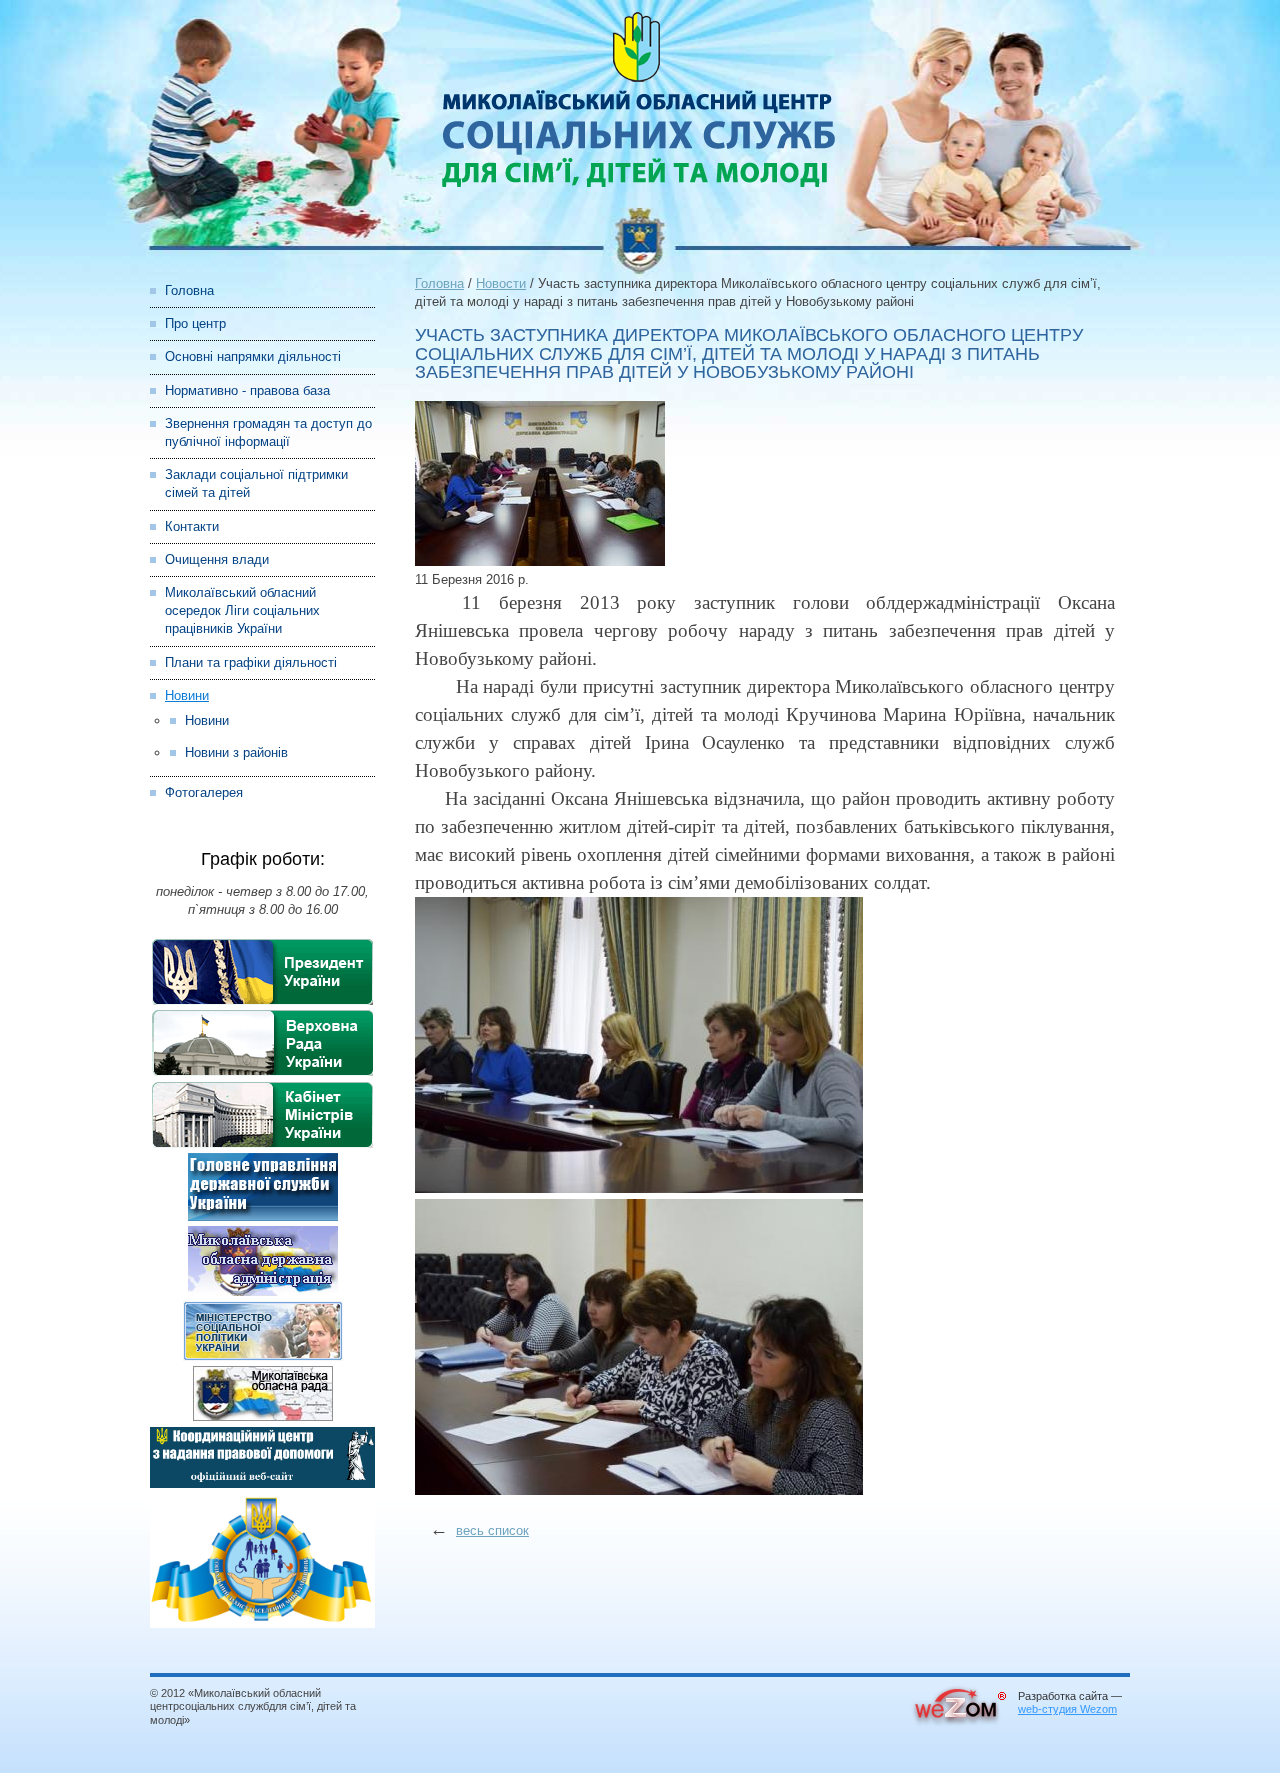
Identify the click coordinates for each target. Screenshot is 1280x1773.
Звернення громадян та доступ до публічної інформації (268, 432)
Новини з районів (236, 752)
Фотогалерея (204, 792)
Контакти (192, 526)
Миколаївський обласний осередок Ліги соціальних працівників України (242, 610)
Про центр (195, 323)
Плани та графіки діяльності (251, 662)
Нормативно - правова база (247, 390)
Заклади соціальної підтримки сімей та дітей (256, 483)
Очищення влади (217, 559)
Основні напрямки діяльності (253, 356)
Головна (189, 290)
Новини (187, 695)
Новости (501, 283)
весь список (492, 1530)
